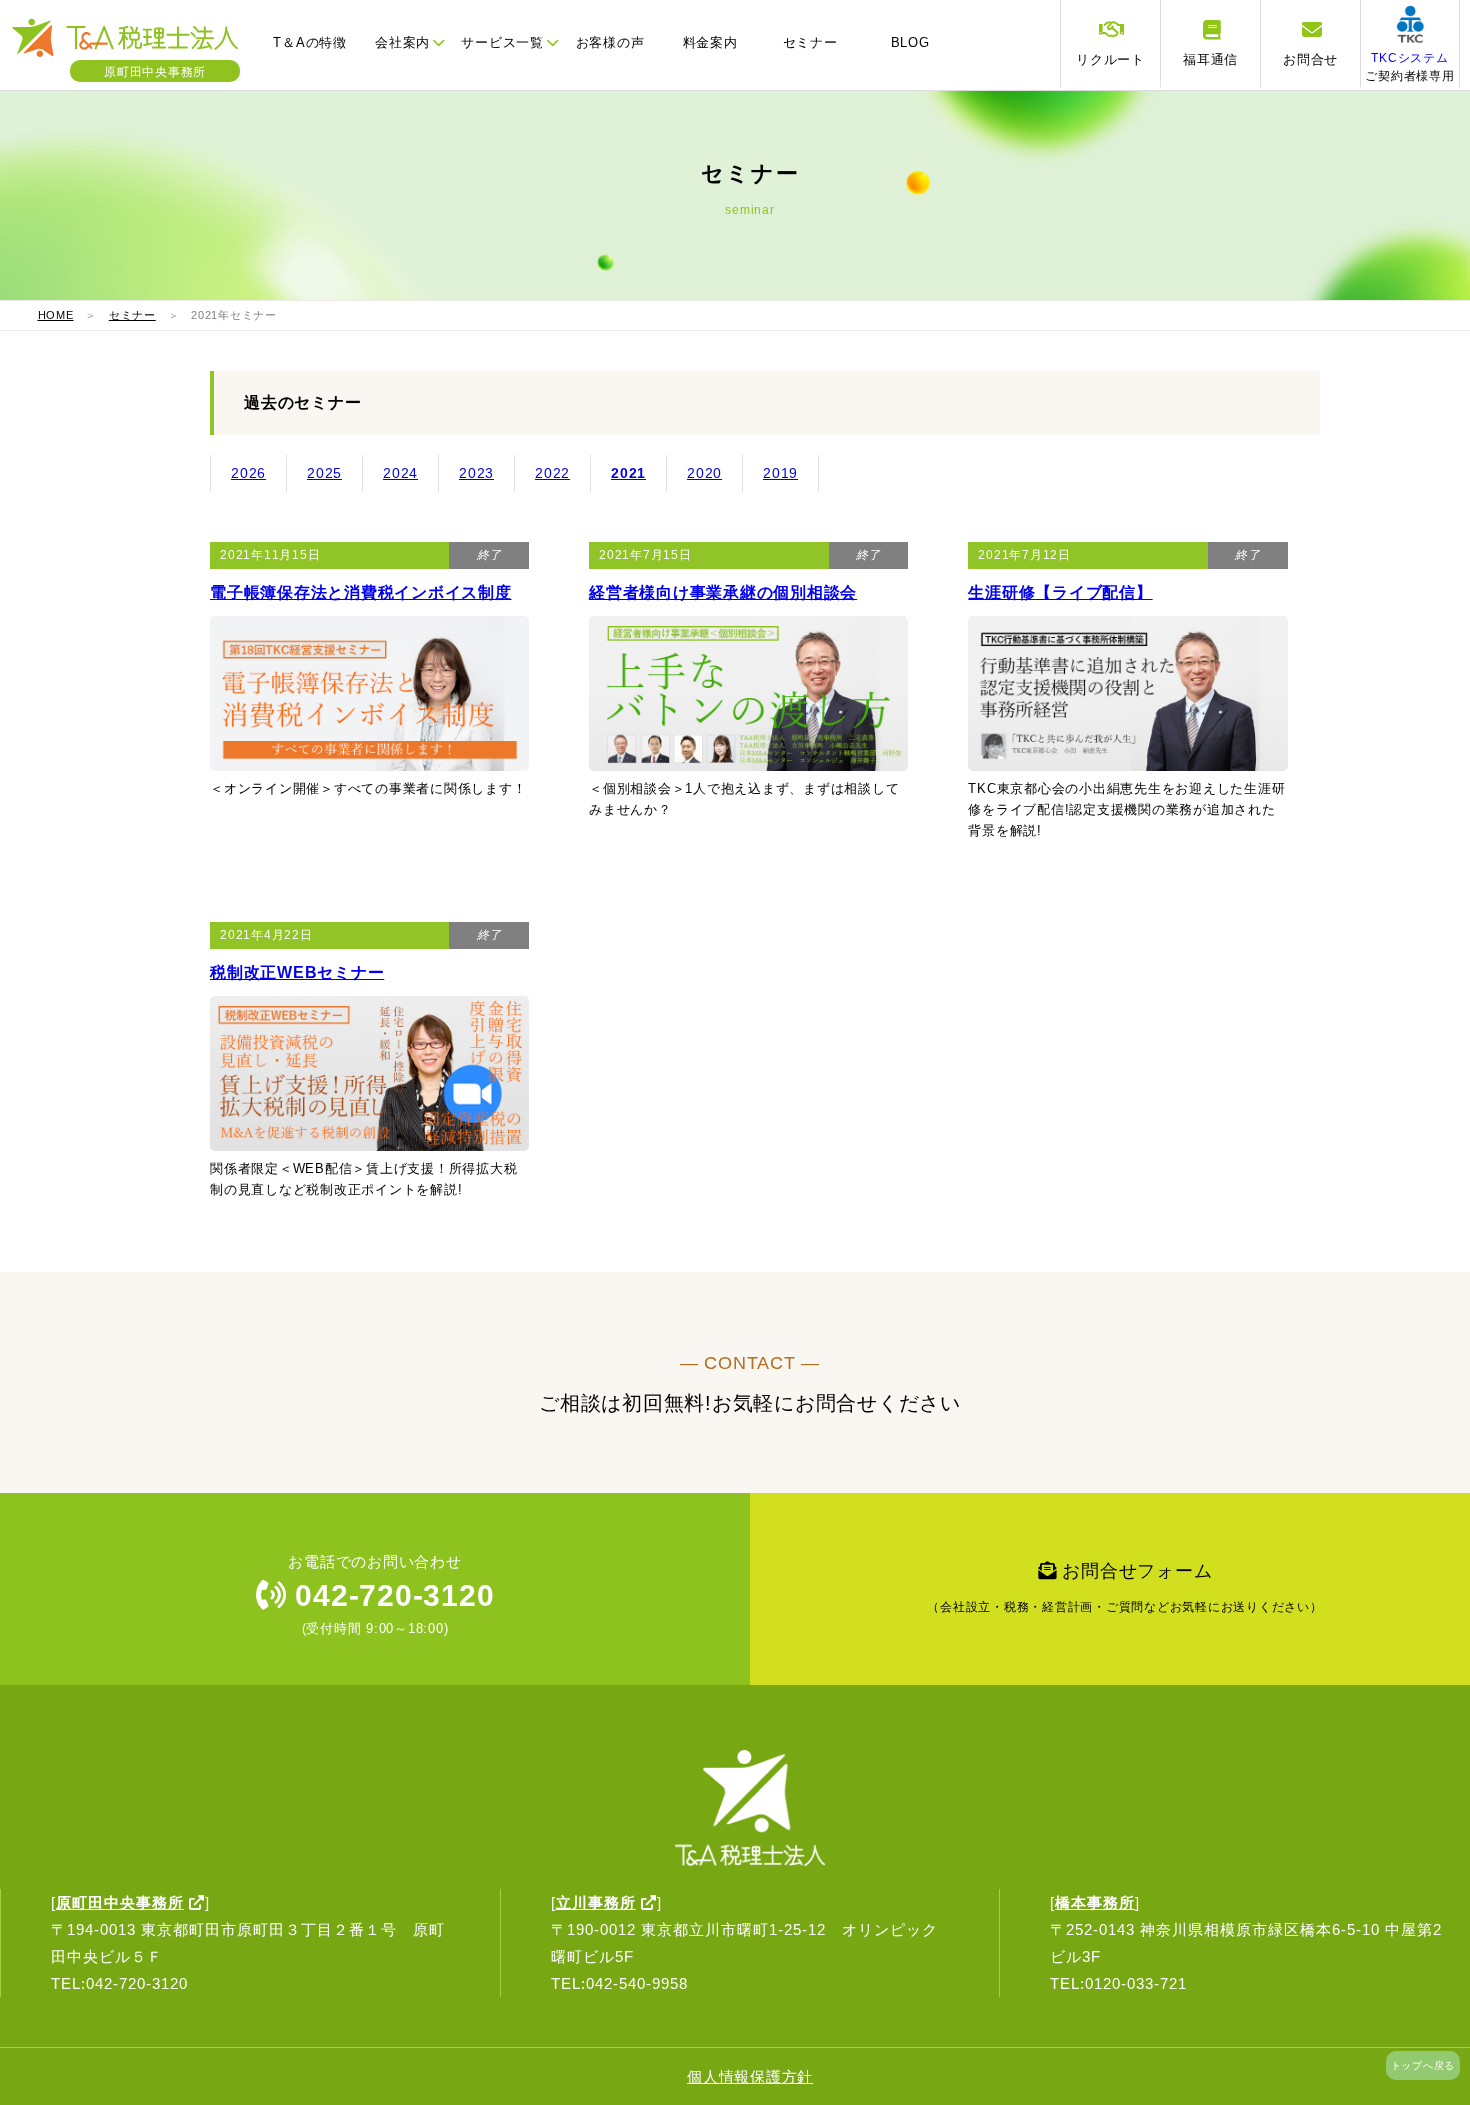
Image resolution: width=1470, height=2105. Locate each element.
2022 (552, 473)
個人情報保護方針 (750, 2076)
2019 (780, 473)
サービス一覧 (502, 42)
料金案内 (710, 42)
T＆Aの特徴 (310, 42)
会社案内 (402, 42)
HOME (56, 315)
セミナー (810, 42)
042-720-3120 (391, 1595)
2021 (628, 473)
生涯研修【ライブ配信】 (1060, 592)
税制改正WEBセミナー (297, 972)
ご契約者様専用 (1409, 67)
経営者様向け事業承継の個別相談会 (723, 592)
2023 (476, 473)
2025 (324, 473)
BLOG (910, 42)
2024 (400, 473)
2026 (248, 473)
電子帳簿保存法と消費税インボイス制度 (361, 592)
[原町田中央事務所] (135, 54)
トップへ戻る (1423, 2065)
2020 (704, 473)
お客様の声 (610, 42)
